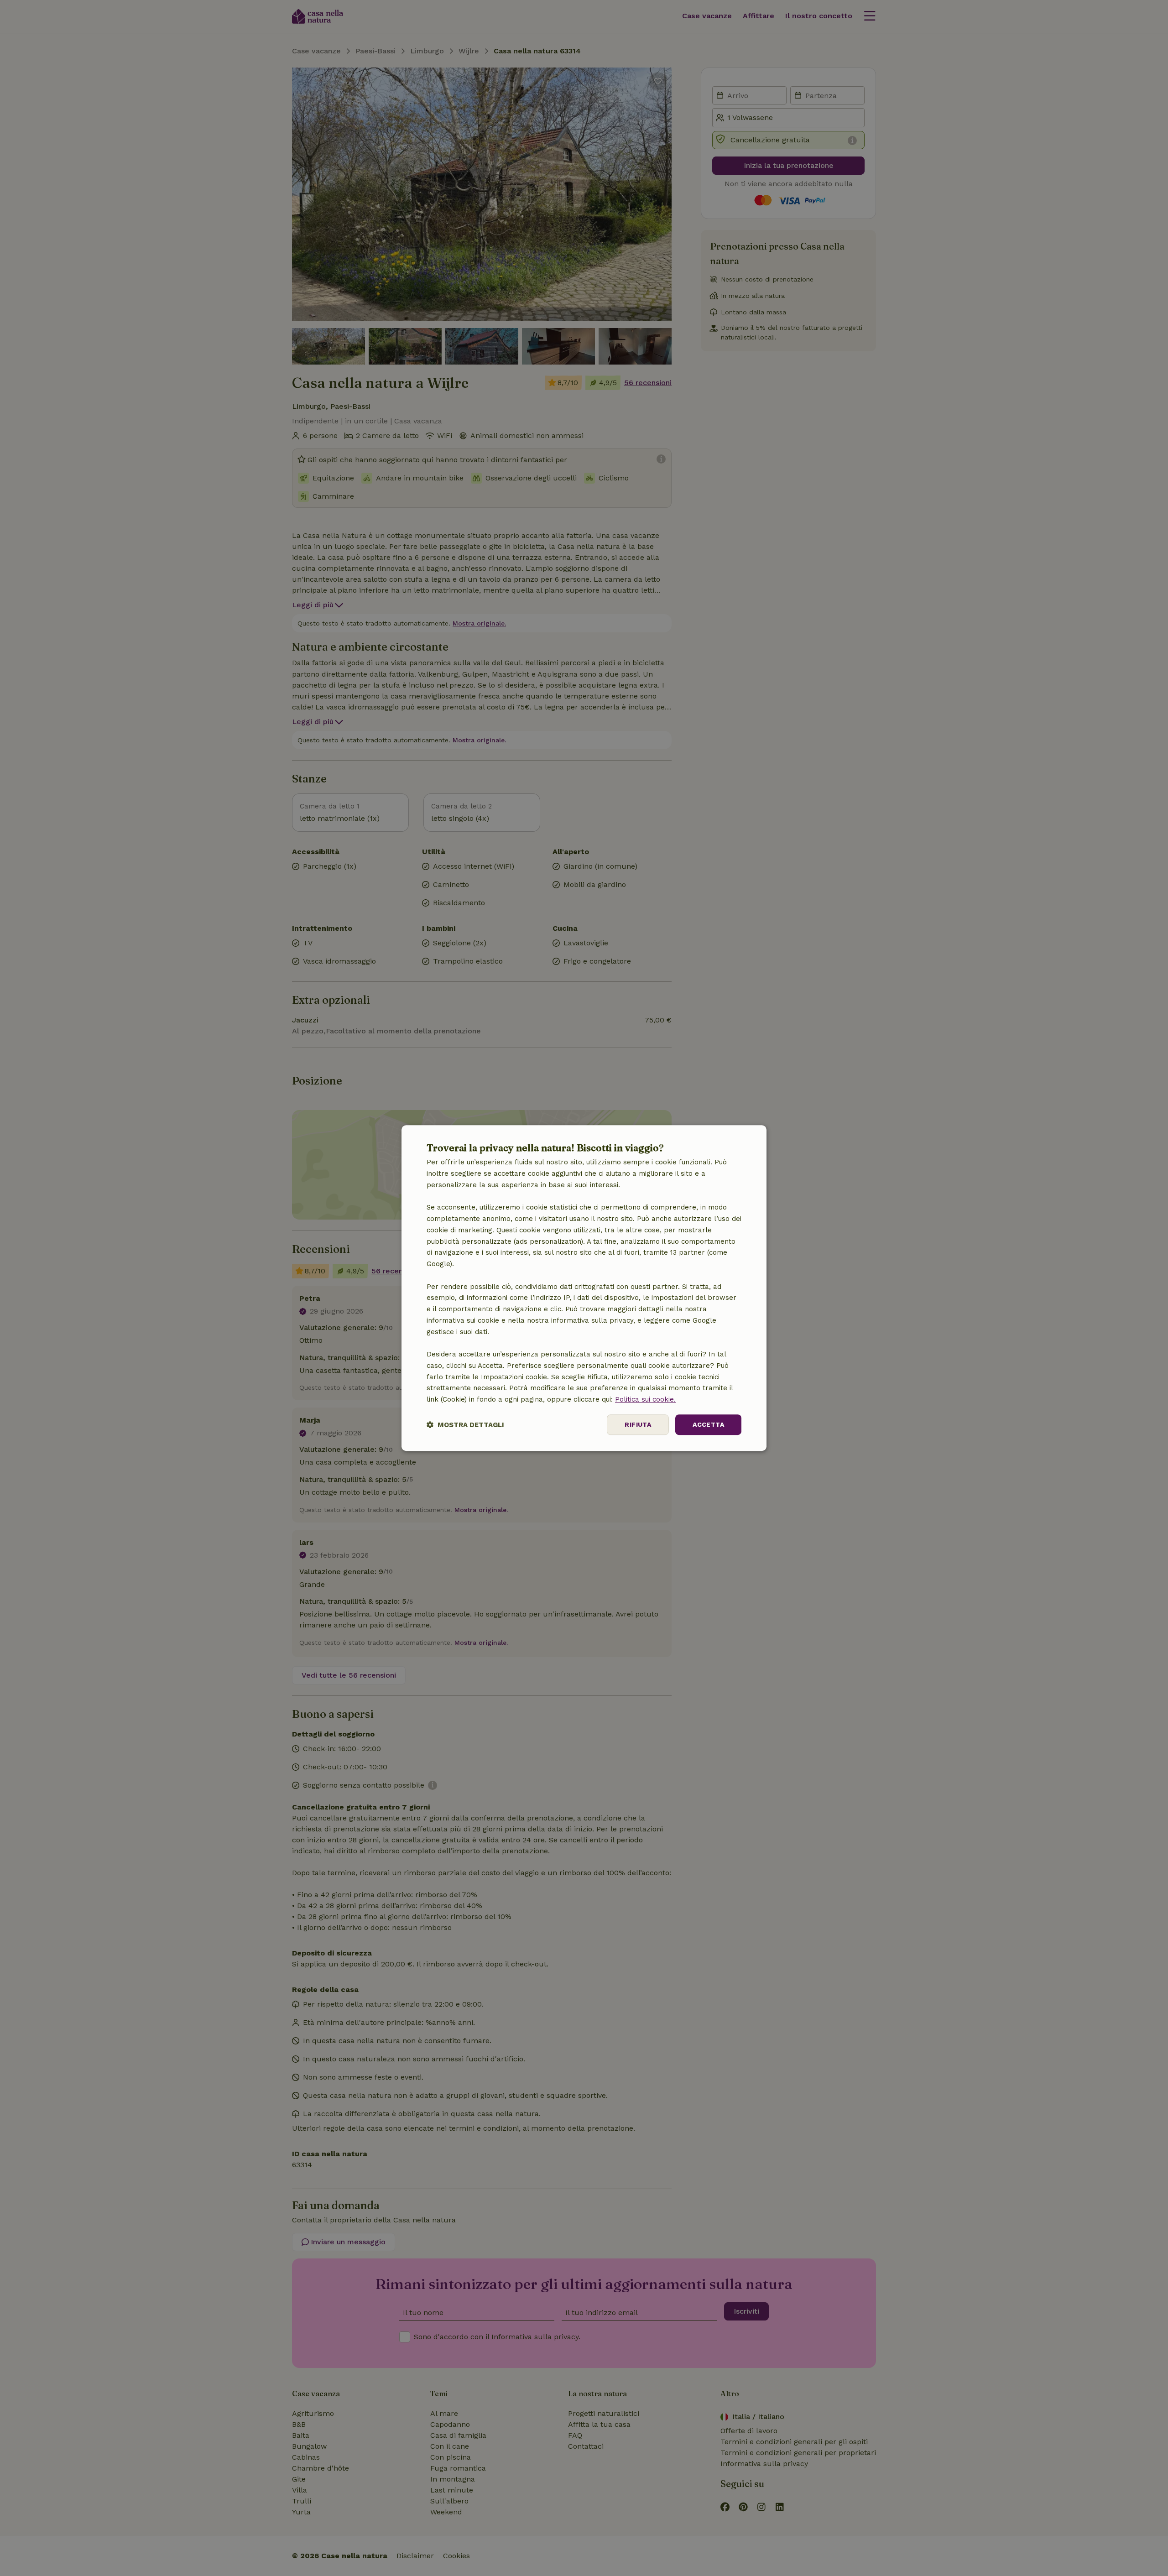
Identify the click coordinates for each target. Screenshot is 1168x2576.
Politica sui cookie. (645, 1399)
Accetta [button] (708, 1424)
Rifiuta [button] (638, 1424)
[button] (465, 1425)
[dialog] (584, 1288)
